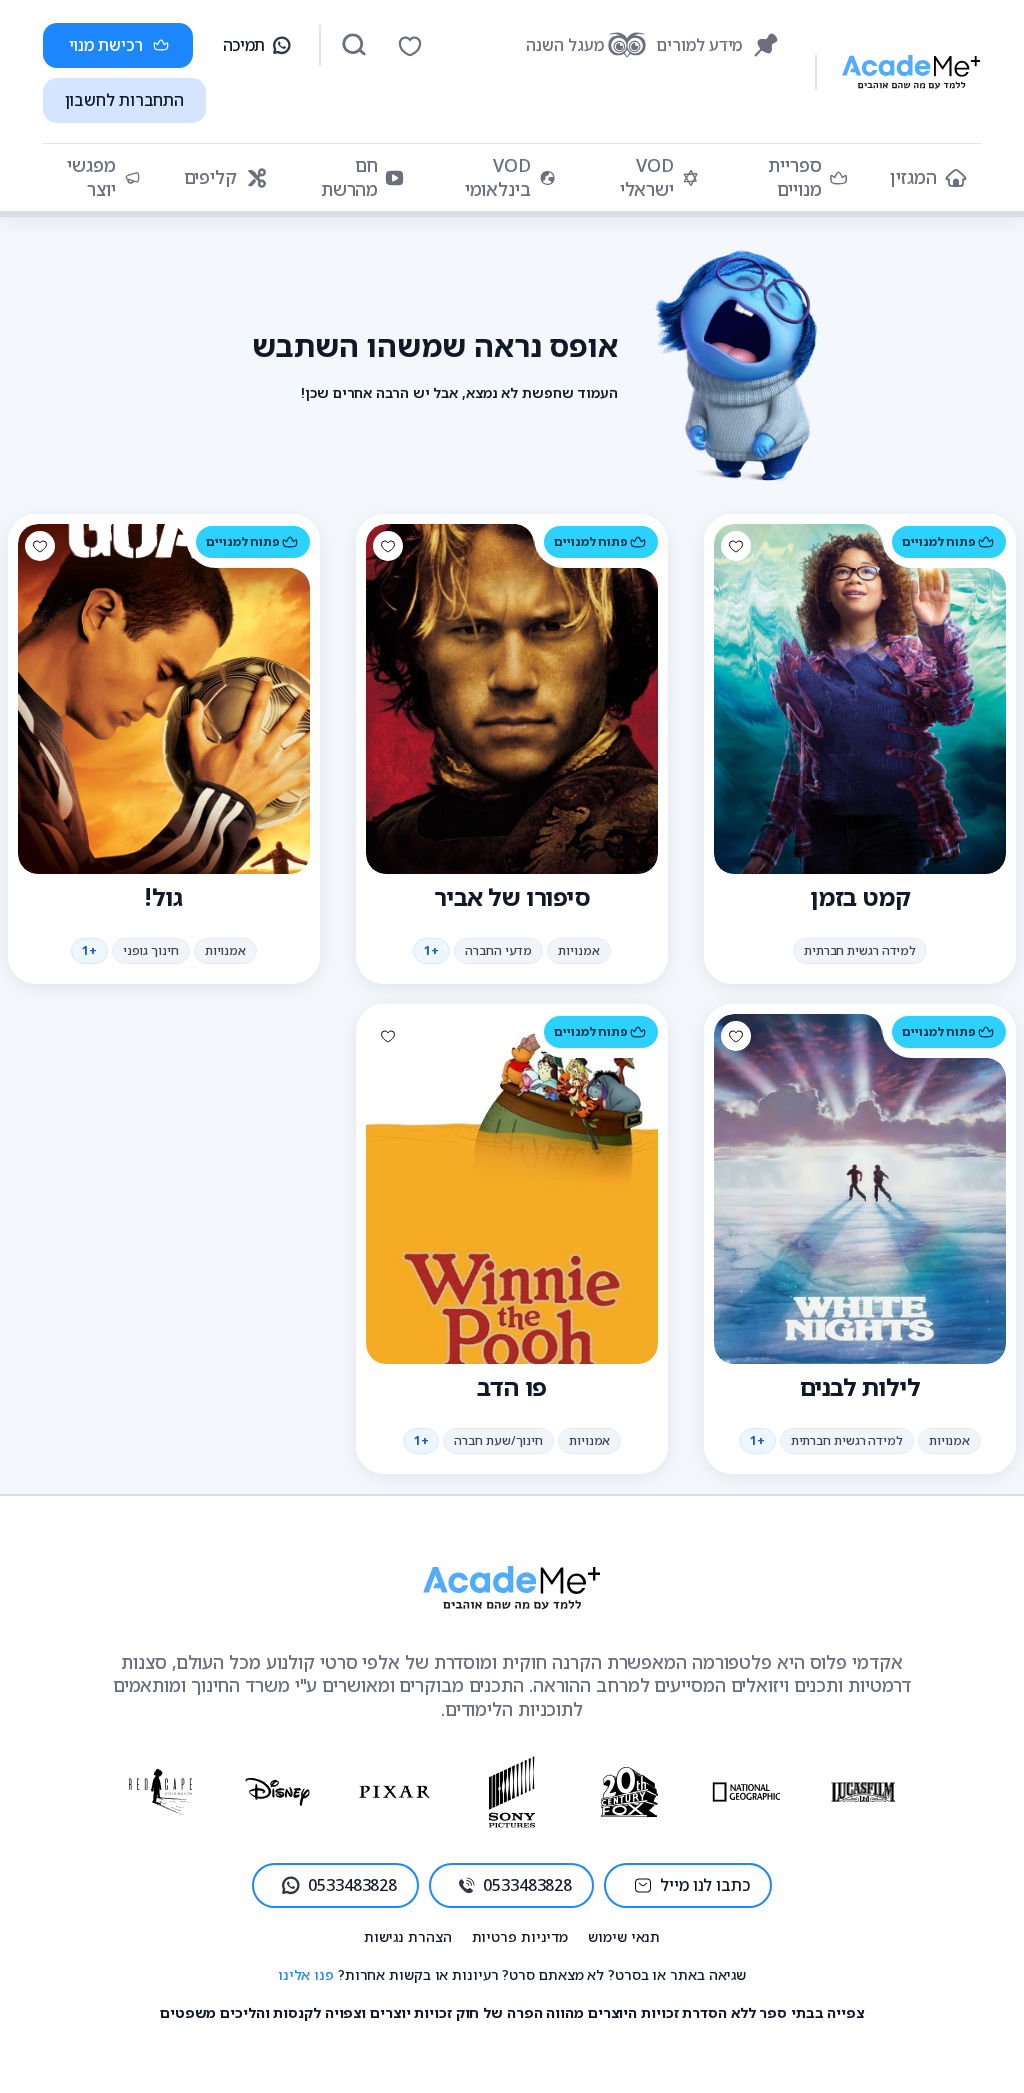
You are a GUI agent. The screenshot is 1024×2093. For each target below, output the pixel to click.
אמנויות (578, 950)
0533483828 (527, 1885)
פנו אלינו (306, 1974)
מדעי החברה (498, 950)
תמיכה (244, 45)
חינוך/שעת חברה (498, 1440)
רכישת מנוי (106, 45)
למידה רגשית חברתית (860, 950)
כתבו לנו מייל (705, 1885)
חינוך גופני (151, 950)
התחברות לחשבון (125, 100)
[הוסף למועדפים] (736, 546)
